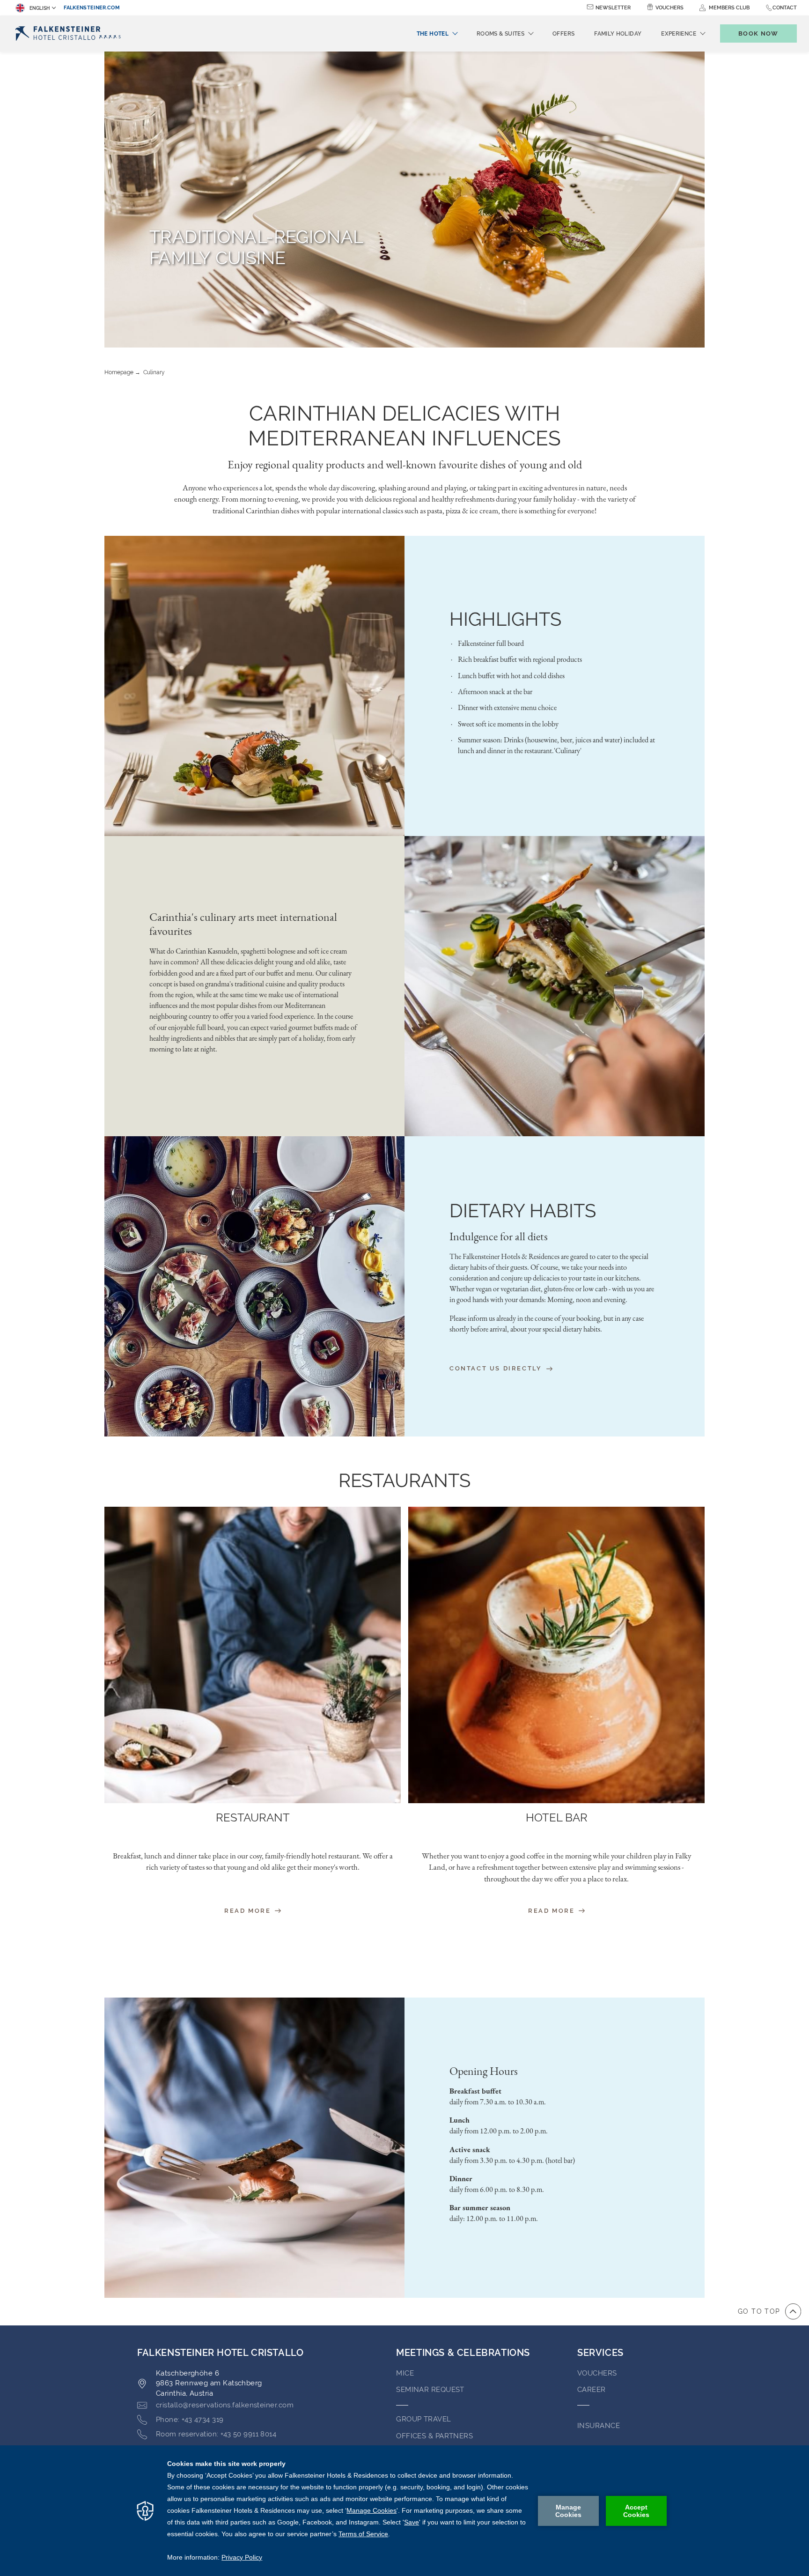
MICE (405, 2373)
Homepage (119, 372)
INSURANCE (599, 2426)
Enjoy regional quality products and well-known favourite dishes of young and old (405, 464)
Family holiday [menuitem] (618, 34)
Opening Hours (484, 2071)
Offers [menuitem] (563, 34)
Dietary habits (523, 1210)
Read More (249, 1911)
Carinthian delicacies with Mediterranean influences (405, 426)
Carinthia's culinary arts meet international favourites (243, 924)
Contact (785, 8)
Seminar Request (430, 2390)
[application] (404, 2511)
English (40, 8)
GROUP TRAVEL (423, 2419)
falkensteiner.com (92, 8)
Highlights (505, 619)
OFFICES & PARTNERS (434, 2436)
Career (592, 2390)
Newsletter (613, 8)
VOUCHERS (597, 2373)
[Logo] (71, 33)
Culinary (154, 372)
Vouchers (669, 8)
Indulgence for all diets (499, 1236)
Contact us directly (497, 1368)
